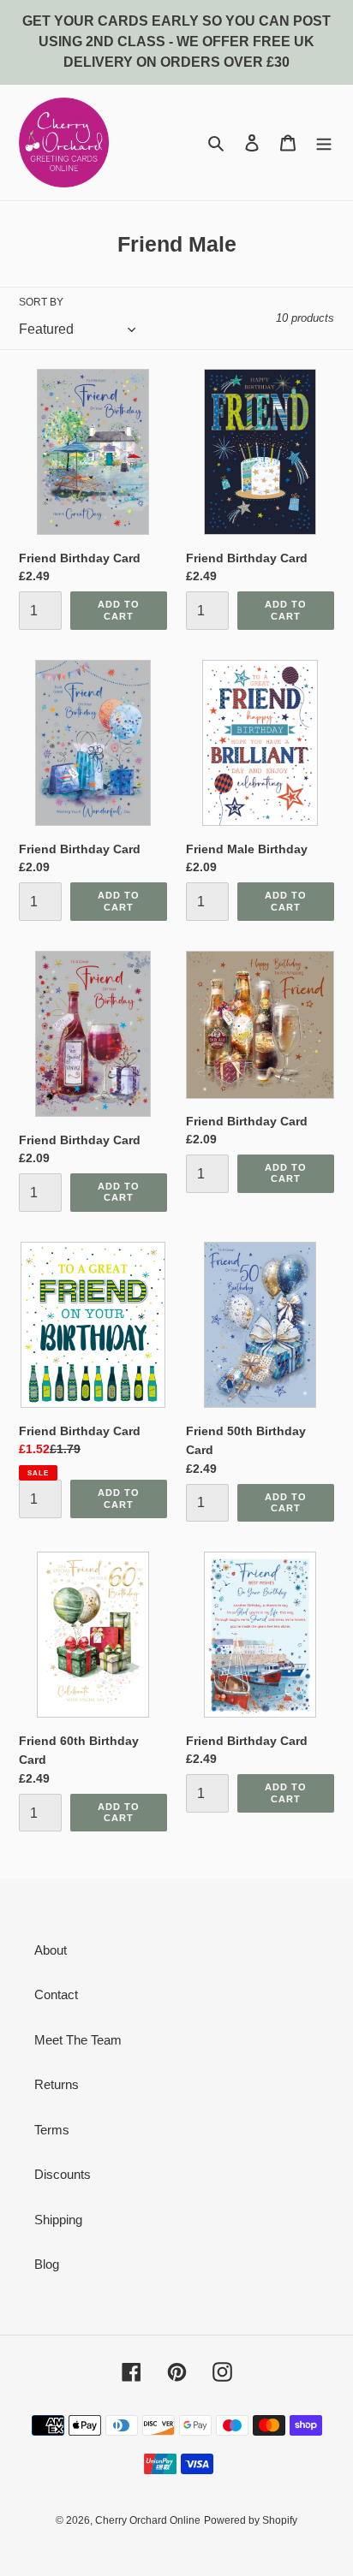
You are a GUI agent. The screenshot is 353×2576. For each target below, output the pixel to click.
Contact (56, 1994)
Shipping (58, 2220)
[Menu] (324, 142)
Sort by (41, 302)
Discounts (63, 2174)
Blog (47, 2264)
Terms (52, 2130)
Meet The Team (78, 2040)
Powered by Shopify (251, 2520)
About (51, 1950)
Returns (57, 2084)
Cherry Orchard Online (148, 2520)
